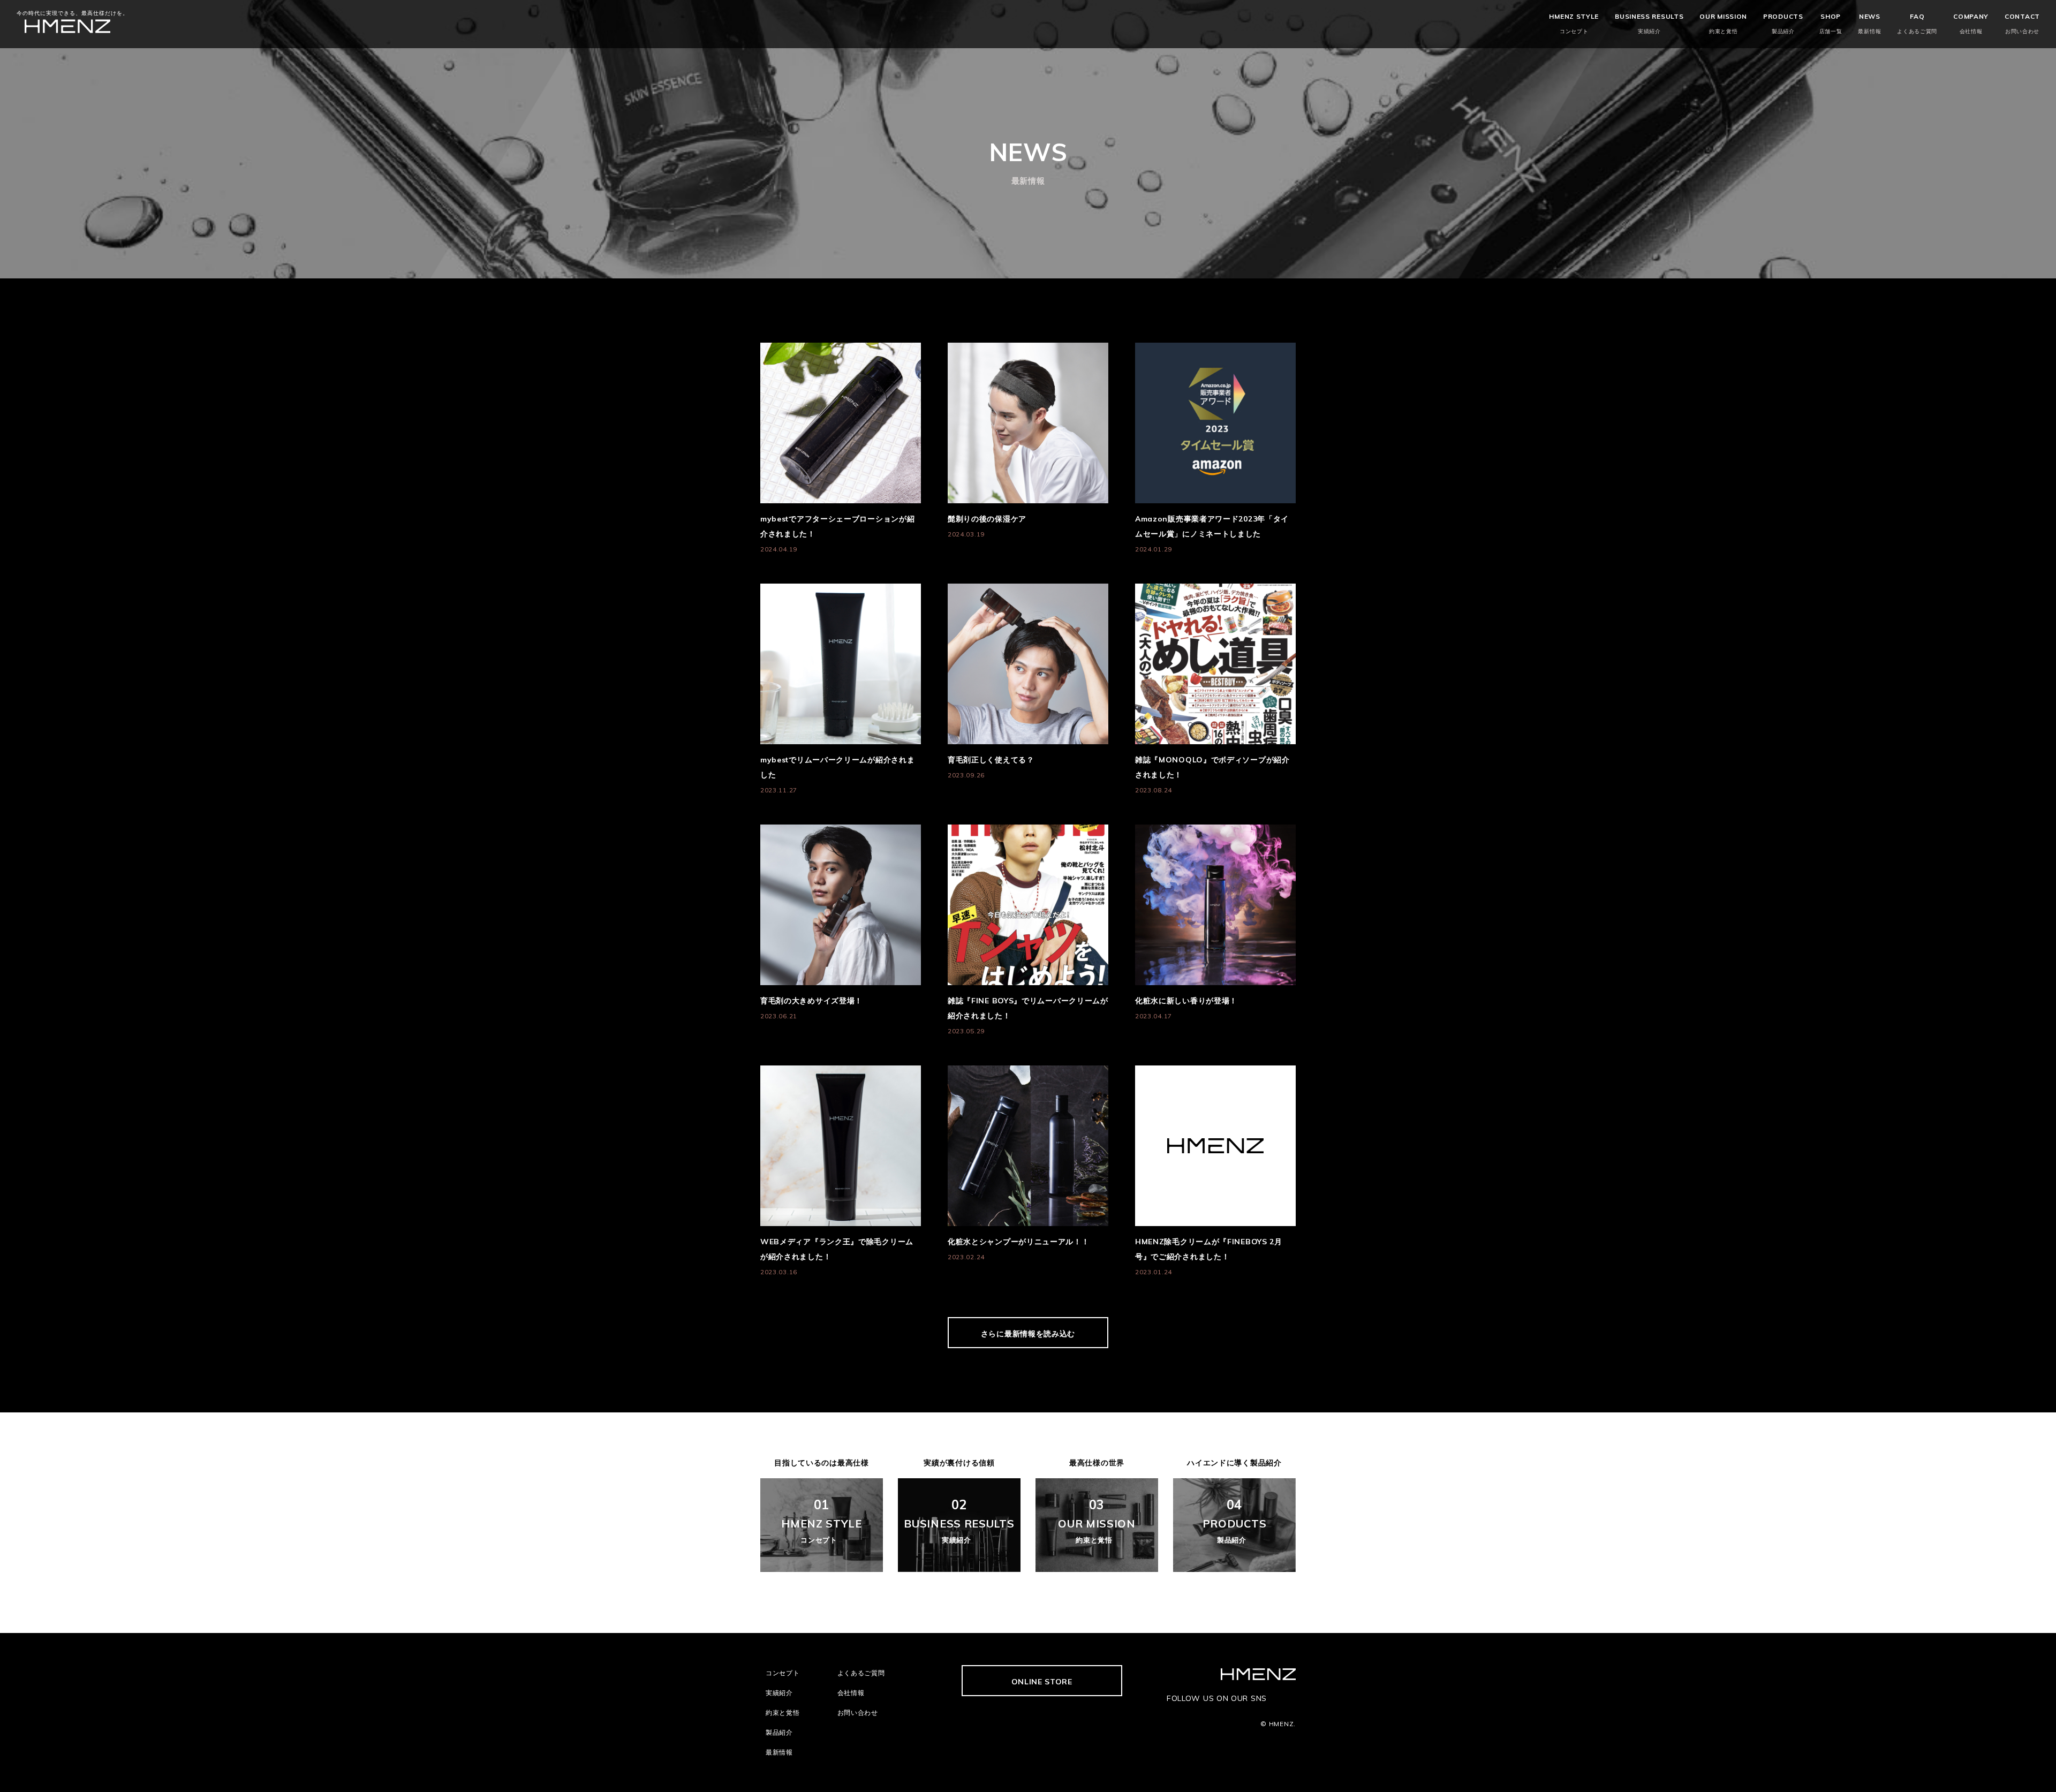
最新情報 (779, 1752)
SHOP (1831, 24)
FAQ (1917, 24)
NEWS (1869, 24)
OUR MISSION (1723, 24)
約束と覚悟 (783, 1712)
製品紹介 (779, 1732)
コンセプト (783, 1673)
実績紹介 (779, 1693)
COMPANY (1971, 24)
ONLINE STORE (1042, 1682)
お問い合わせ (858, 1712)
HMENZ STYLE (1574, 24)
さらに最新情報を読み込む (1028, 1334)
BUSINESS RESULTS (1649, 24)
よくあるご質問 (861, 1673)
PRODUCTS (1783, 24)
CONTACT (2022, 24)
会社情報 (851, 1693)
